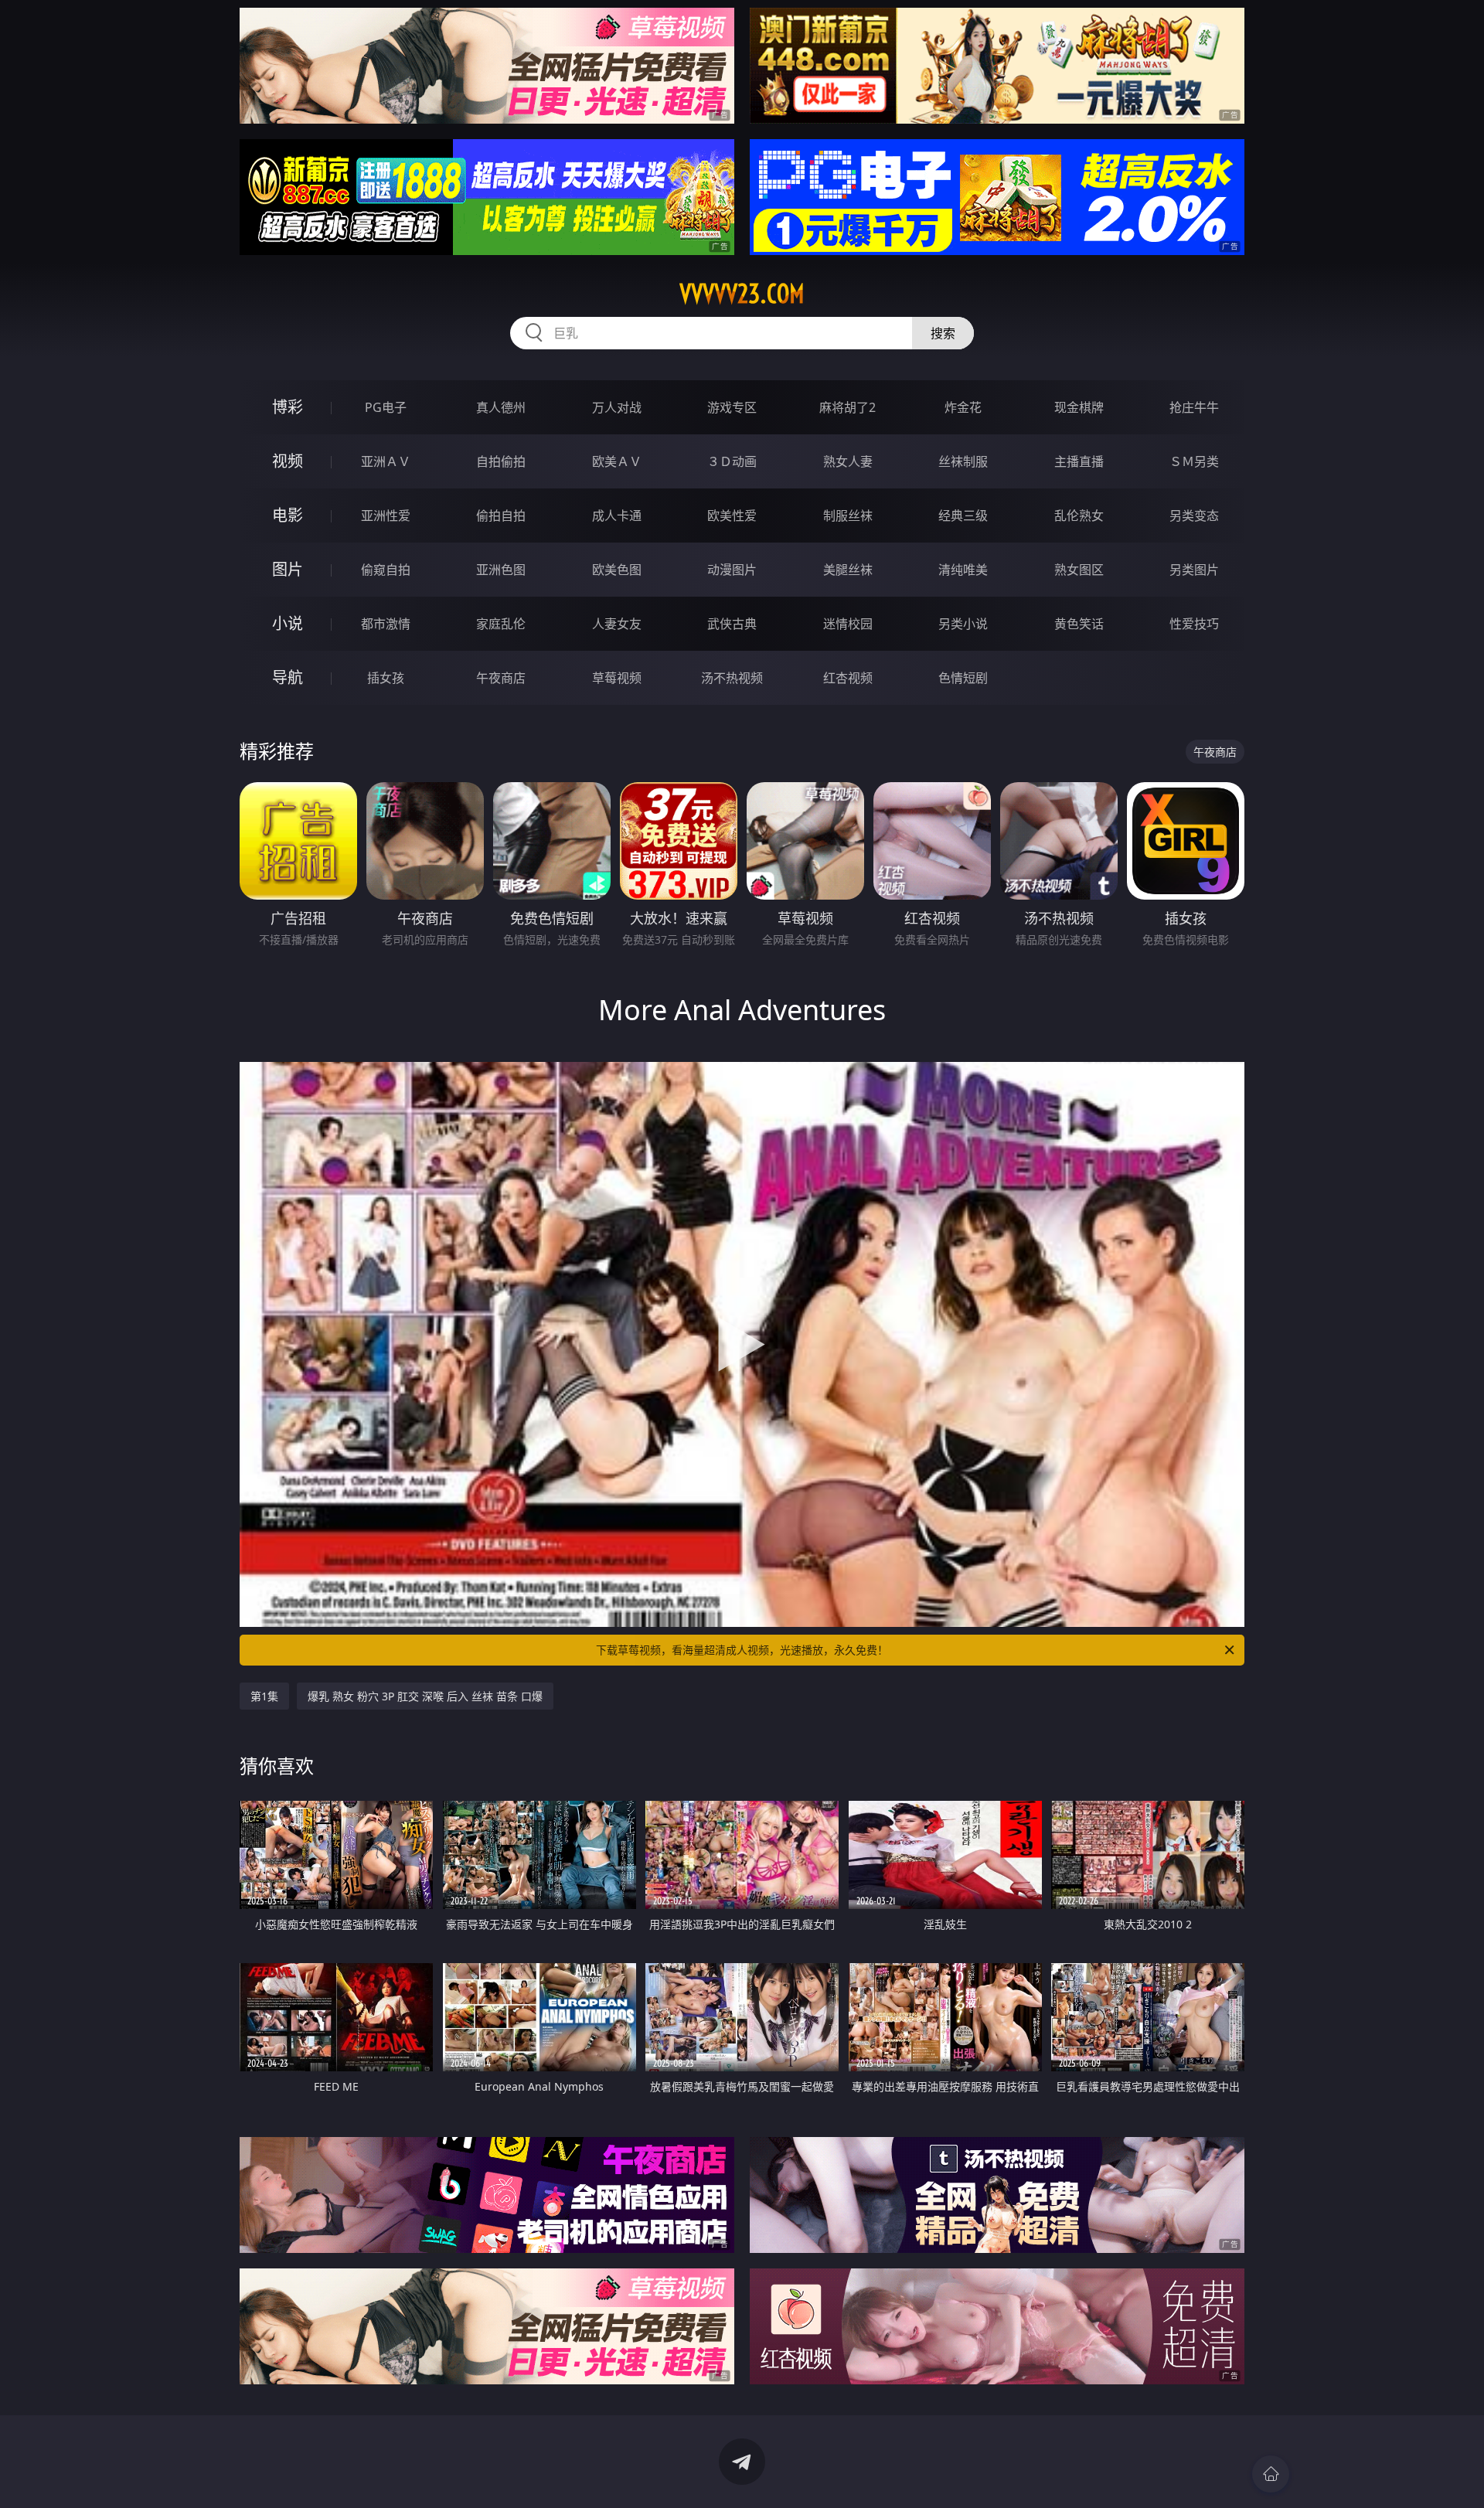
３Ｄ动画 (732, 461)
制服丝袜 (848, 516)
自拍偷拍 (501, 461)
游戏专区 (732, 407)
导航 (288, 677)
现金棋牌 (1079, 407)
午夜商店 (501, 678)
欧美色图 (617, 570)
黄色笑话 (1079, 624)
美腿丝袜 (848, 570)
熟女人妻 (848, 461)
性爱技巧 (1194, 624)
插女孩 (386, 678)
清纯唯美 (963, 570)
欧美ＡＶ (617, 461)
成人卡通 (617, 516)
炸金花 (963, 407)
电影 (288, 515)
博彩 (288, 407)
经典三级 (963, 516)
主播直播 (1079, 461)
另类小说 (963, 624)
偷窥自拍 (386, 570)
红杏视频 (848, 678)
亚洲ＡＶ (386, 461)
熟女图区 (1079, 570)
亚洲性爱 (386, 516)
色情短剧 (963, 678)
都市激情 (386, 624)
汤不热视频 (732, 678)
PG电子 (386, 407)
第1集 (264, 1696)
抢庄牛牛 (1194, 407)
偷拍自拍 (501, 516)
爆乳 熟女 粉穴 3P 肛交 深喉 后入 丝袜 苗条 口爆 (425, 1696)
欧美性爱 (732, 516)
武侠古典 (732, 624)
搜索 (943, 333)
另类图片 (1194, 570)
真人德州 (501, 407)
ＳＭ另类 (1194, 461)
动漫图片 (732, 570)
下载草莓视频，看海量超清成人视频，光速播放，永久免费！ (742, 1650)
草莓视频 (617, 678)
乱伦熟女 (1079, 516)
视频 (288, 461)
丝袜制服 (963, 461)
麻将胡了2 (848, 407)
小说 (288, 623)
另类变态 (1194, 516)
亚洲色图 (501, 570)
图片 (288, 569)
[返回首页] (1271, 2474)
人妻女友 (617, 624)
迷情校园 (848, 624)
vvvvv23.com (742, 294)
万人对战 (617, 407)
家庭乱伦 (501, 624)
